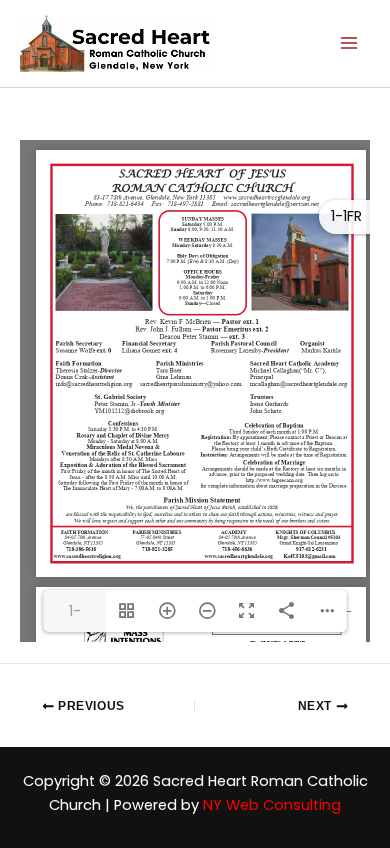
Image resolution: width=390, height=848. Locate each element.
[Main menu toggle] (349, 44)
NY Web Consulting (272, 805)
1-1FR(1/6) (75, 616)
